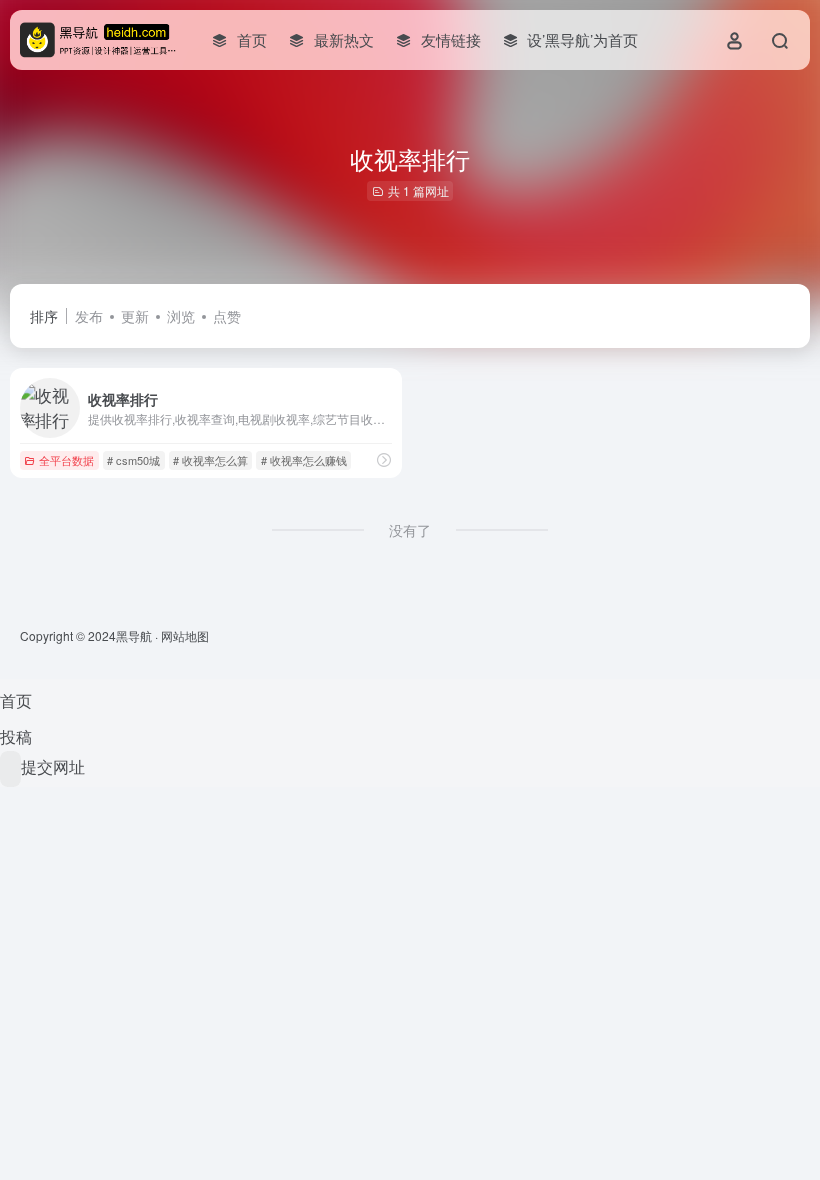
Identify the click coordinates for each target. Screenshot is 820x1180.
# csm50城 (133, 460)
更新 (135, 316)
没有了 (410, 530)
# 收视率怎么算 (210, 460)
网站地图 (185, 635)
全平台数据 (66, 460)
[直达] (384, 459)
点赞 (227, 316)
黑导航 (134, 635)
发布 (89, 316)
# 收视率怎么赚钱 (304, 460)
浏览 (181, 316)
